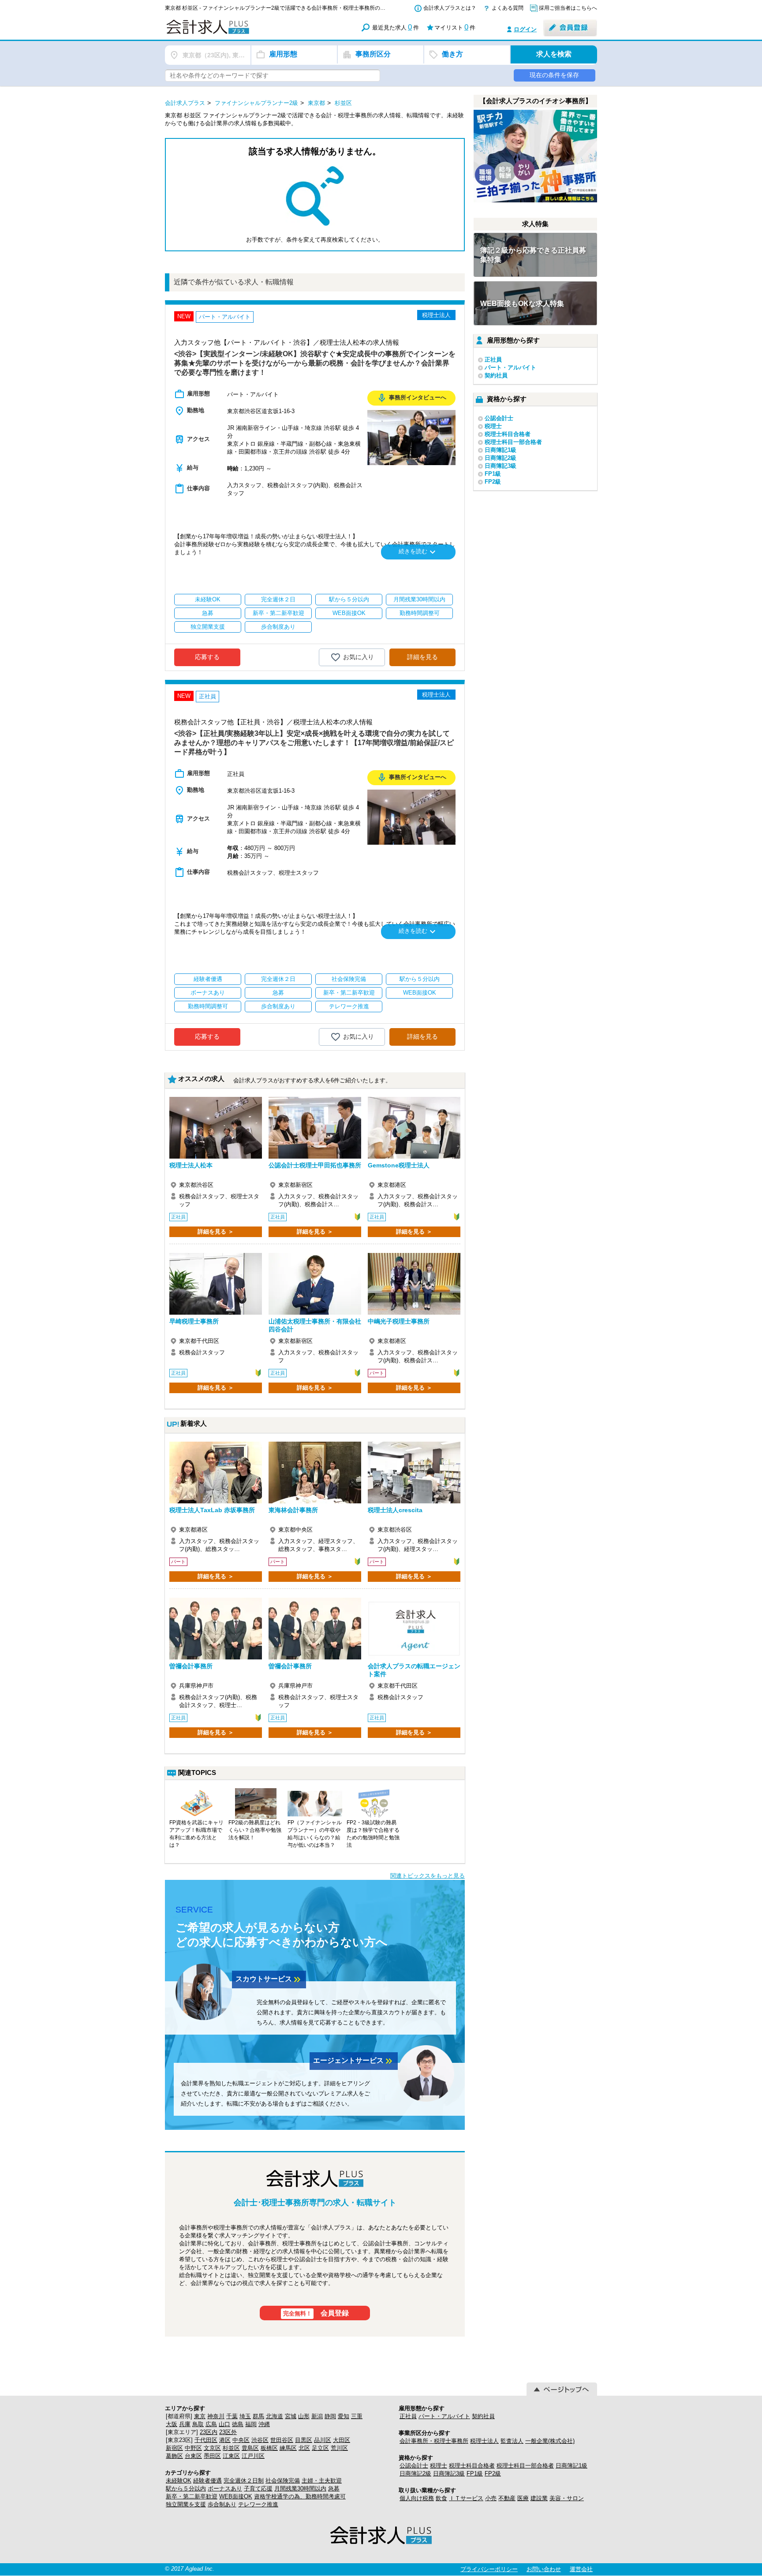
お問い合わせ (544, 2569)
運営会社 (581, 2569)
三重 (357, 2416)
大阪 (172, 2424)
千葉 (232, 2416)
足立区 (320, 2448)
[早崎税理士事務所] (216, 1284)
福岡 (251, 2424)
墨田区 (212, 2456)
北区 (304, 2448)
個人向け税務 (417, 2498)
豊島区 (250, 2448)
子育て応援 (258, 2488)
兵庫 (185, 2424)
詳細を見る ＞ (216, 1232)
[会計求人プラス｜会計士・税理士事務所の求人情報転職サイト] (240, 32)
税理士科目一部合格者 (513, 442)
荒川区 (339, 2448)
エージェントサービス (354, 2061)
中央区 (241, 2440)
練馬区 (288, 2448)
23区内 (209, 2432)
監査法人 (512, 2441)
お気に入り (359, 657)
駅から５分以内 (186, 2488)
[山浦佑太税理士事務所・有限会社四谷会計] (315, 1284)
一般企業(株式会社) (550, 2441)
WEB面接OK (236, 2496)
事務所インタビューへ (411, 398)
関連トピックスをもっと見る (428, 1876)
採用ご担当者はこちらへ (568, 8)
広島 (211, 2424)
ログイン (525, 29)
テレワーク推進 (258, 2504)
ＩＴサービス (466, 2498)
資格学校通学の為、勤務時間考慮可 (300, 2496)
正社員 (493, 360)
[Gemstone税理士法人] (414, 1128)
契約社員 (496, 375)
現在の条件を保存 (554, 75)
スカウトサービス (269, 1980)
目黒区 (304, 2440)
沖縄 (264, 2424)
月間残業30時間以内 (300, 2488)
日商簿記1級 (501, 450)
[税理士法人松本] (216, 1128)
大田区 (342, 2440)
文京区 (212, 2448)
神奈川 (216, 2416)
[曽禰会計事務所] (216, 1629)
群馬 (258, 2416)
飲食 (441, 2498)
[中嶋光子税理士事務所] (414, 1284)
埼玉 (245, 2416)
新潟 (317, 2416)
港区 (225, 2440)
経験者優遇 (207, 2481)
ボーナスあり (225, 2488)
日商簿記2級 (501, 458)
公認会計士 (499, 418)
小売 (491, 2498)
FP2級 (493, 482)
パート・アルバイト (510, 367)
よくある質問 (508, 8)
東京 (200, 2416)
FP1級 (493, 474)
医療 (523, 2498)
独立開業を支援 (186, 2504)
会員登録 (316, 2313)
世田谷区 (282, 2440)
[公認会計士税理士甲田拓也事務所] (315, 1128)
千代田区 (206, 2440)
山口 (224, 2424)
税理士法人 (484, 2441)
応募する (207, 657)
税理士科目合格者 (508, 434)
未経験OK (179, 2481)
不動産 (507, 2498)
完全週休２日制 (244, 2481)
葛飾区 (174, 2456)
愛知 (344, 2416)
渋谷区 (260, 2440)
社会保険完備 (283, 2481)
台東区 (193, 2456)
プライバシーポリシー (489, 2569)
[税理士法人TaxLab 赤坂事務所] (216, 1473)
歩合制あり (222, 2504)
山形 (304, 2416)
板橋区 (269, 2448)
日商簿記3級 (501, 466)
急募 (334, 2488)
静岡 (330, 2416)
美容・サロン (567, 2498)
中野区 (193, 2448)
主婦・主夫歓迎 (322, 2481)
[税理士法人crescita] (414, 1473)
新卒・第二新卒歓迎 (192, 2496)
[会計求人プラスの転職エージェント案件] (414, 1629)
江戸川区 (253, 2456)
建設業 (539, 2498)
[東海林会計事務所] (315, 1473)
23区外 (228, 2432)
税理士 (493, 426)
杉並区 (231, 2448)
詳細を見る (422, 657)
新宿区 (174, 2448)
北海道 (275, 2416)
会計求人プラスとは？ (450, 8)
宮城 (291, 2416)
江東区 (231, 2456)
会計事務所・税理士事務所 (434, 2441)
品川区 (323, 2440)
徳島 (238, 2424)
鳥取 (198, 2424)
